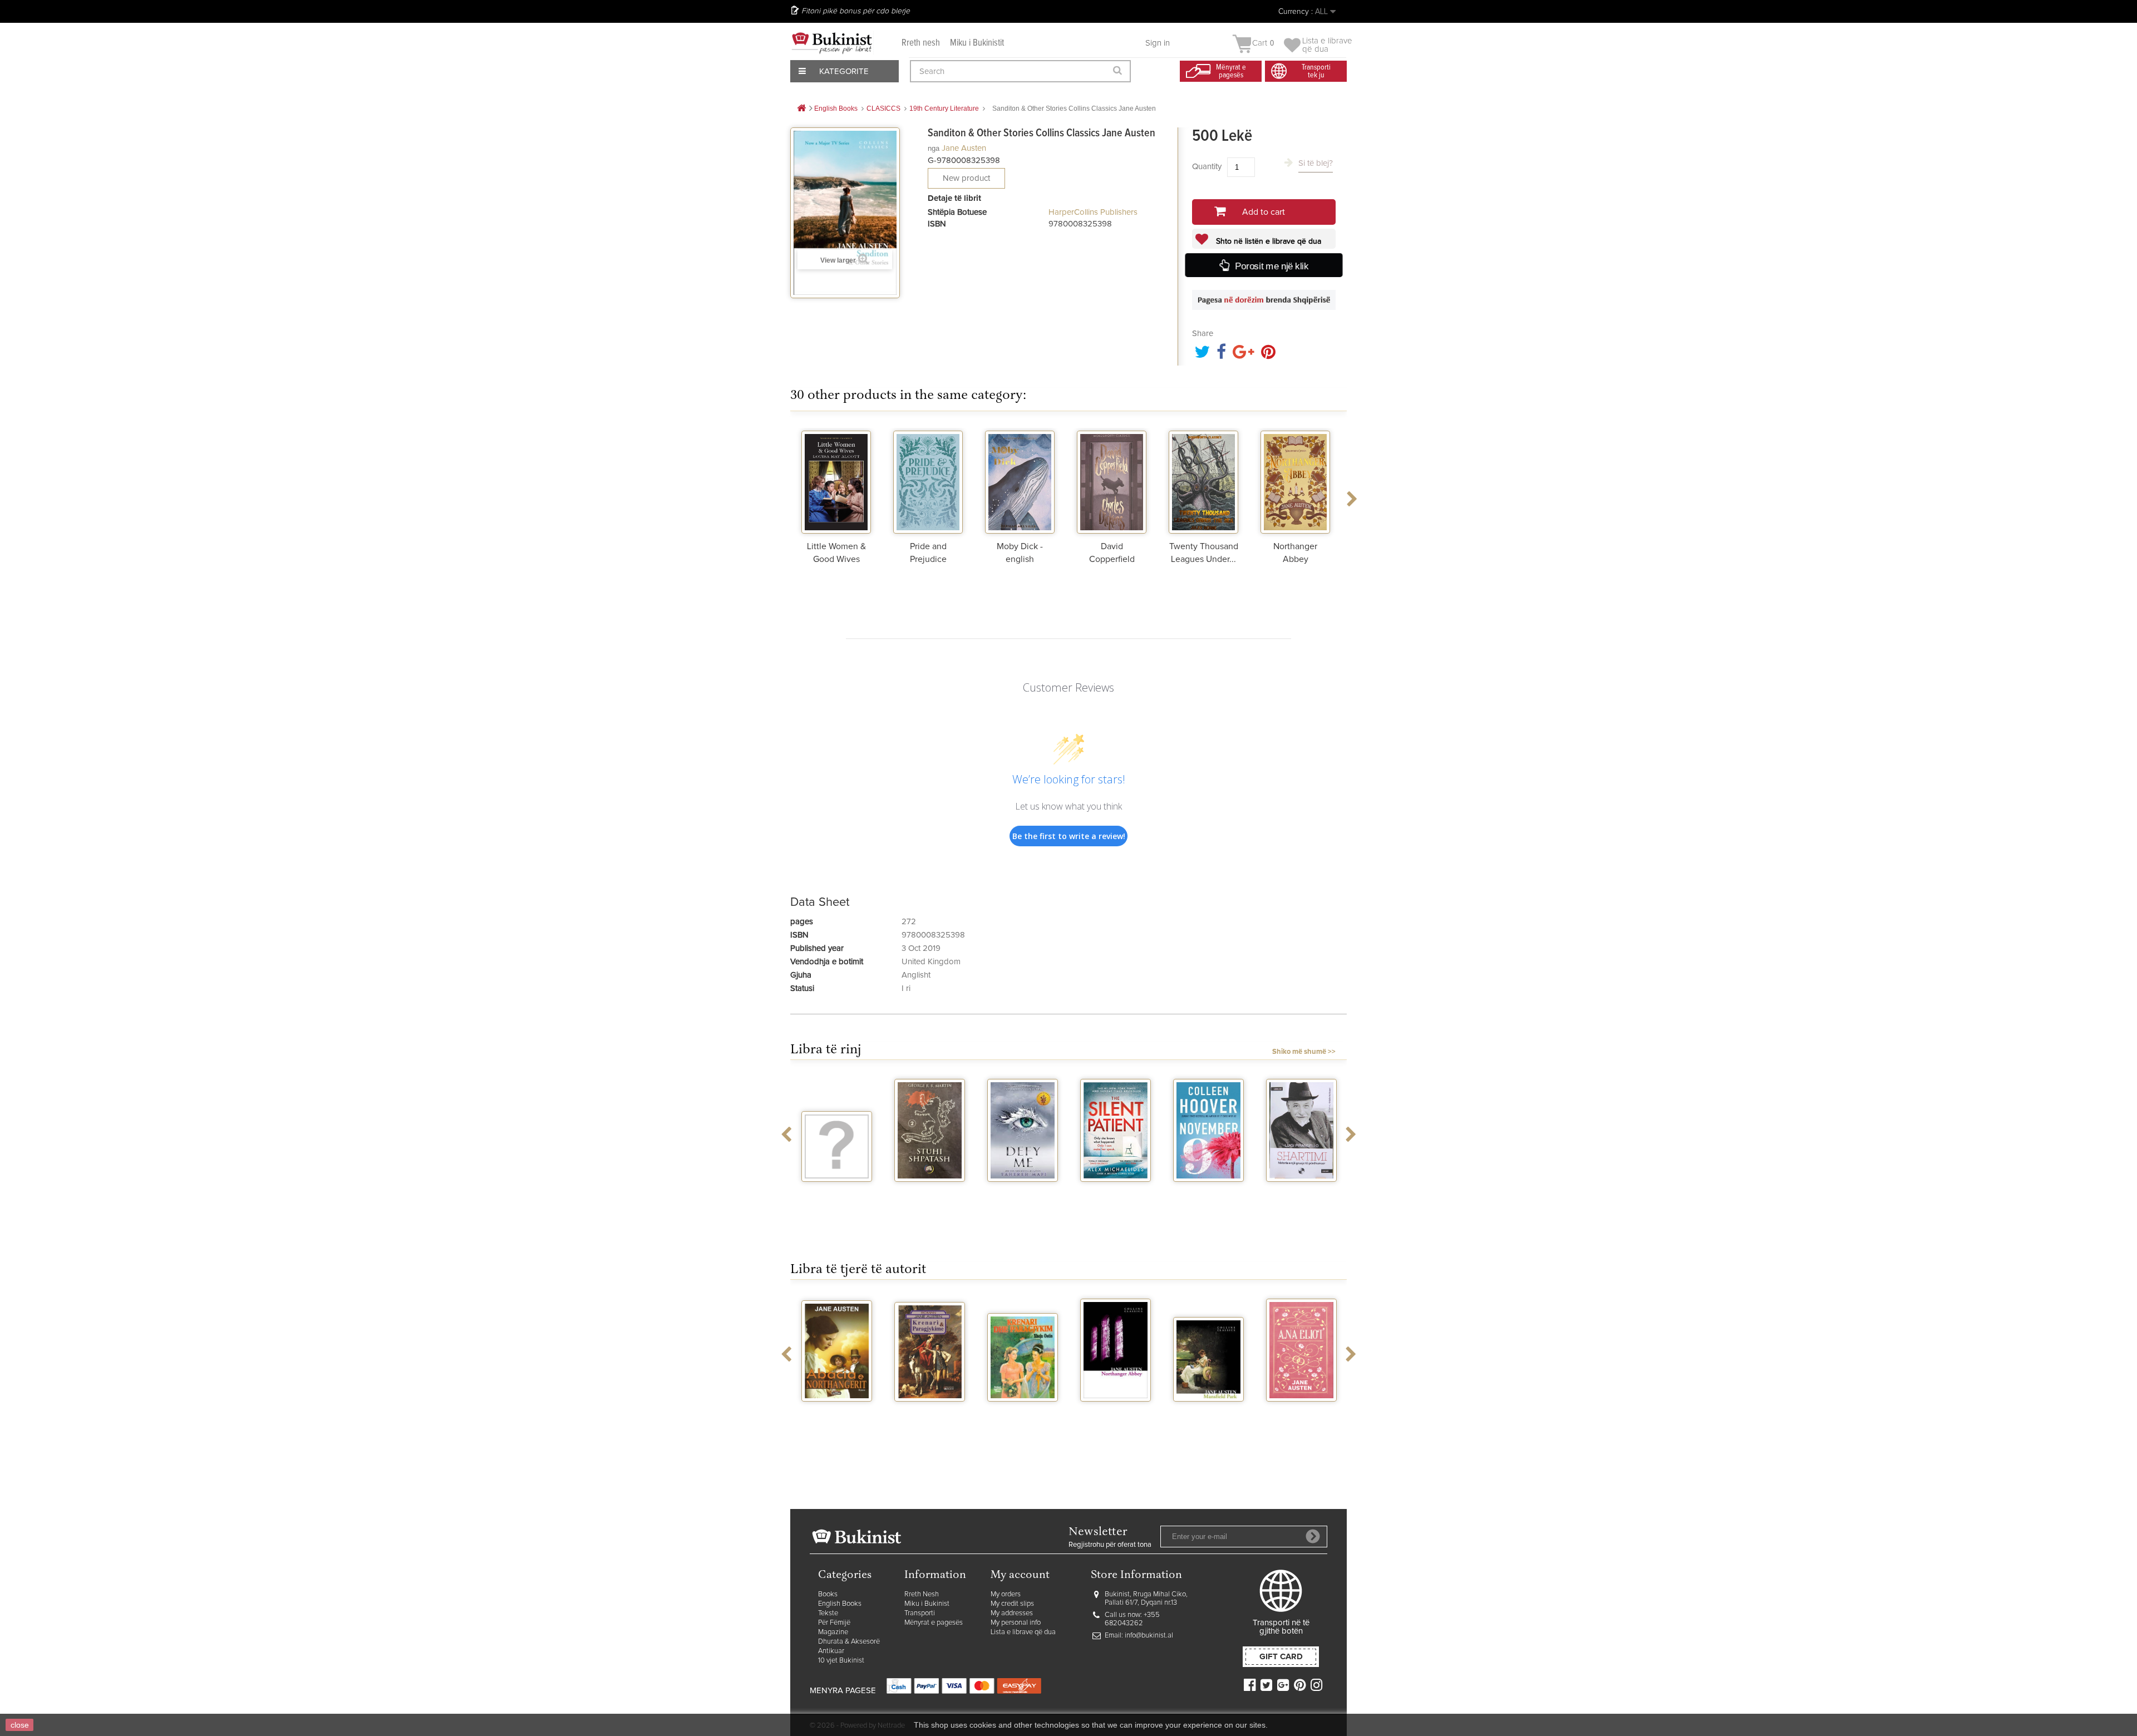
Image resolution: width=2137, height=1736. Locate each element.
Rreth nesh (921, 43)
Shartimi (1208, 1192)
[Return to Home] (801, 109)
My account (1020, 1575)
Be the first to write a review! (1069, 836)
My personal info (1016, 1623)
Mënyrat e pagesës (934, 1623)
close (20, 1725)
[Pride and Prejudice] (928, 481)
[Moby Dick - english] (1020, 481)
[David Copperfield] (1112, 481)
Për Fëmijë (834, 1623)
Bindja (1302, 1412)
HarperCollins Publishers (1093, 212)
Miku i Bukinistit (977, 43)
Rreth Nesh (922, 1594)
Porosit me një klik (1271, 266)
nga (934, 148)
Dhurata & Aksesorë (849, 1642)
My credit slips (1012, 1604)
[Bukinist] (832, 43)
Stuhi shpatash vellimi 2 (837, 1196)
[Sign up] (1313, 1536)
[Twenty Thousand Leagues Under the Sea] (1203, 481)
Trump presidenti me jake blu (1302, 1201)
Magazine (833, 1632)
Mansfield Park (1116, 1412)
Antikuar (831, 1651)
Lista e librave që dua (1023, 1632)
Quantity (1207, 167)
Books (828, 1594)
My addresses (1012, 1613)
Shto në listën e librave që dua (1267, 241)
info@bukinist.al (1149, 1636)
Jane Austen (964, 148)
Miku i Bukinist (927, 1604)
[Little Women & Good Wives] (836, 481)
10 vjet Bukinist (841, 1661)
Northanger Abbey (1023, 1416)
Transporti (920, 1613)
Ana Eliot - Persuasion (1209, 1416)
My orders (1006, 1594)
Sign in (1158, 43)
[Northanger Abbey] (1295, 481)
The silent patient (1023, 1196)
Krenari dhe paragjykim (837, 1416)
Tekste (828, 1613)
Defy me (930, 1192)
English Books (840, 1604)
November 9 (1116, 1192)
